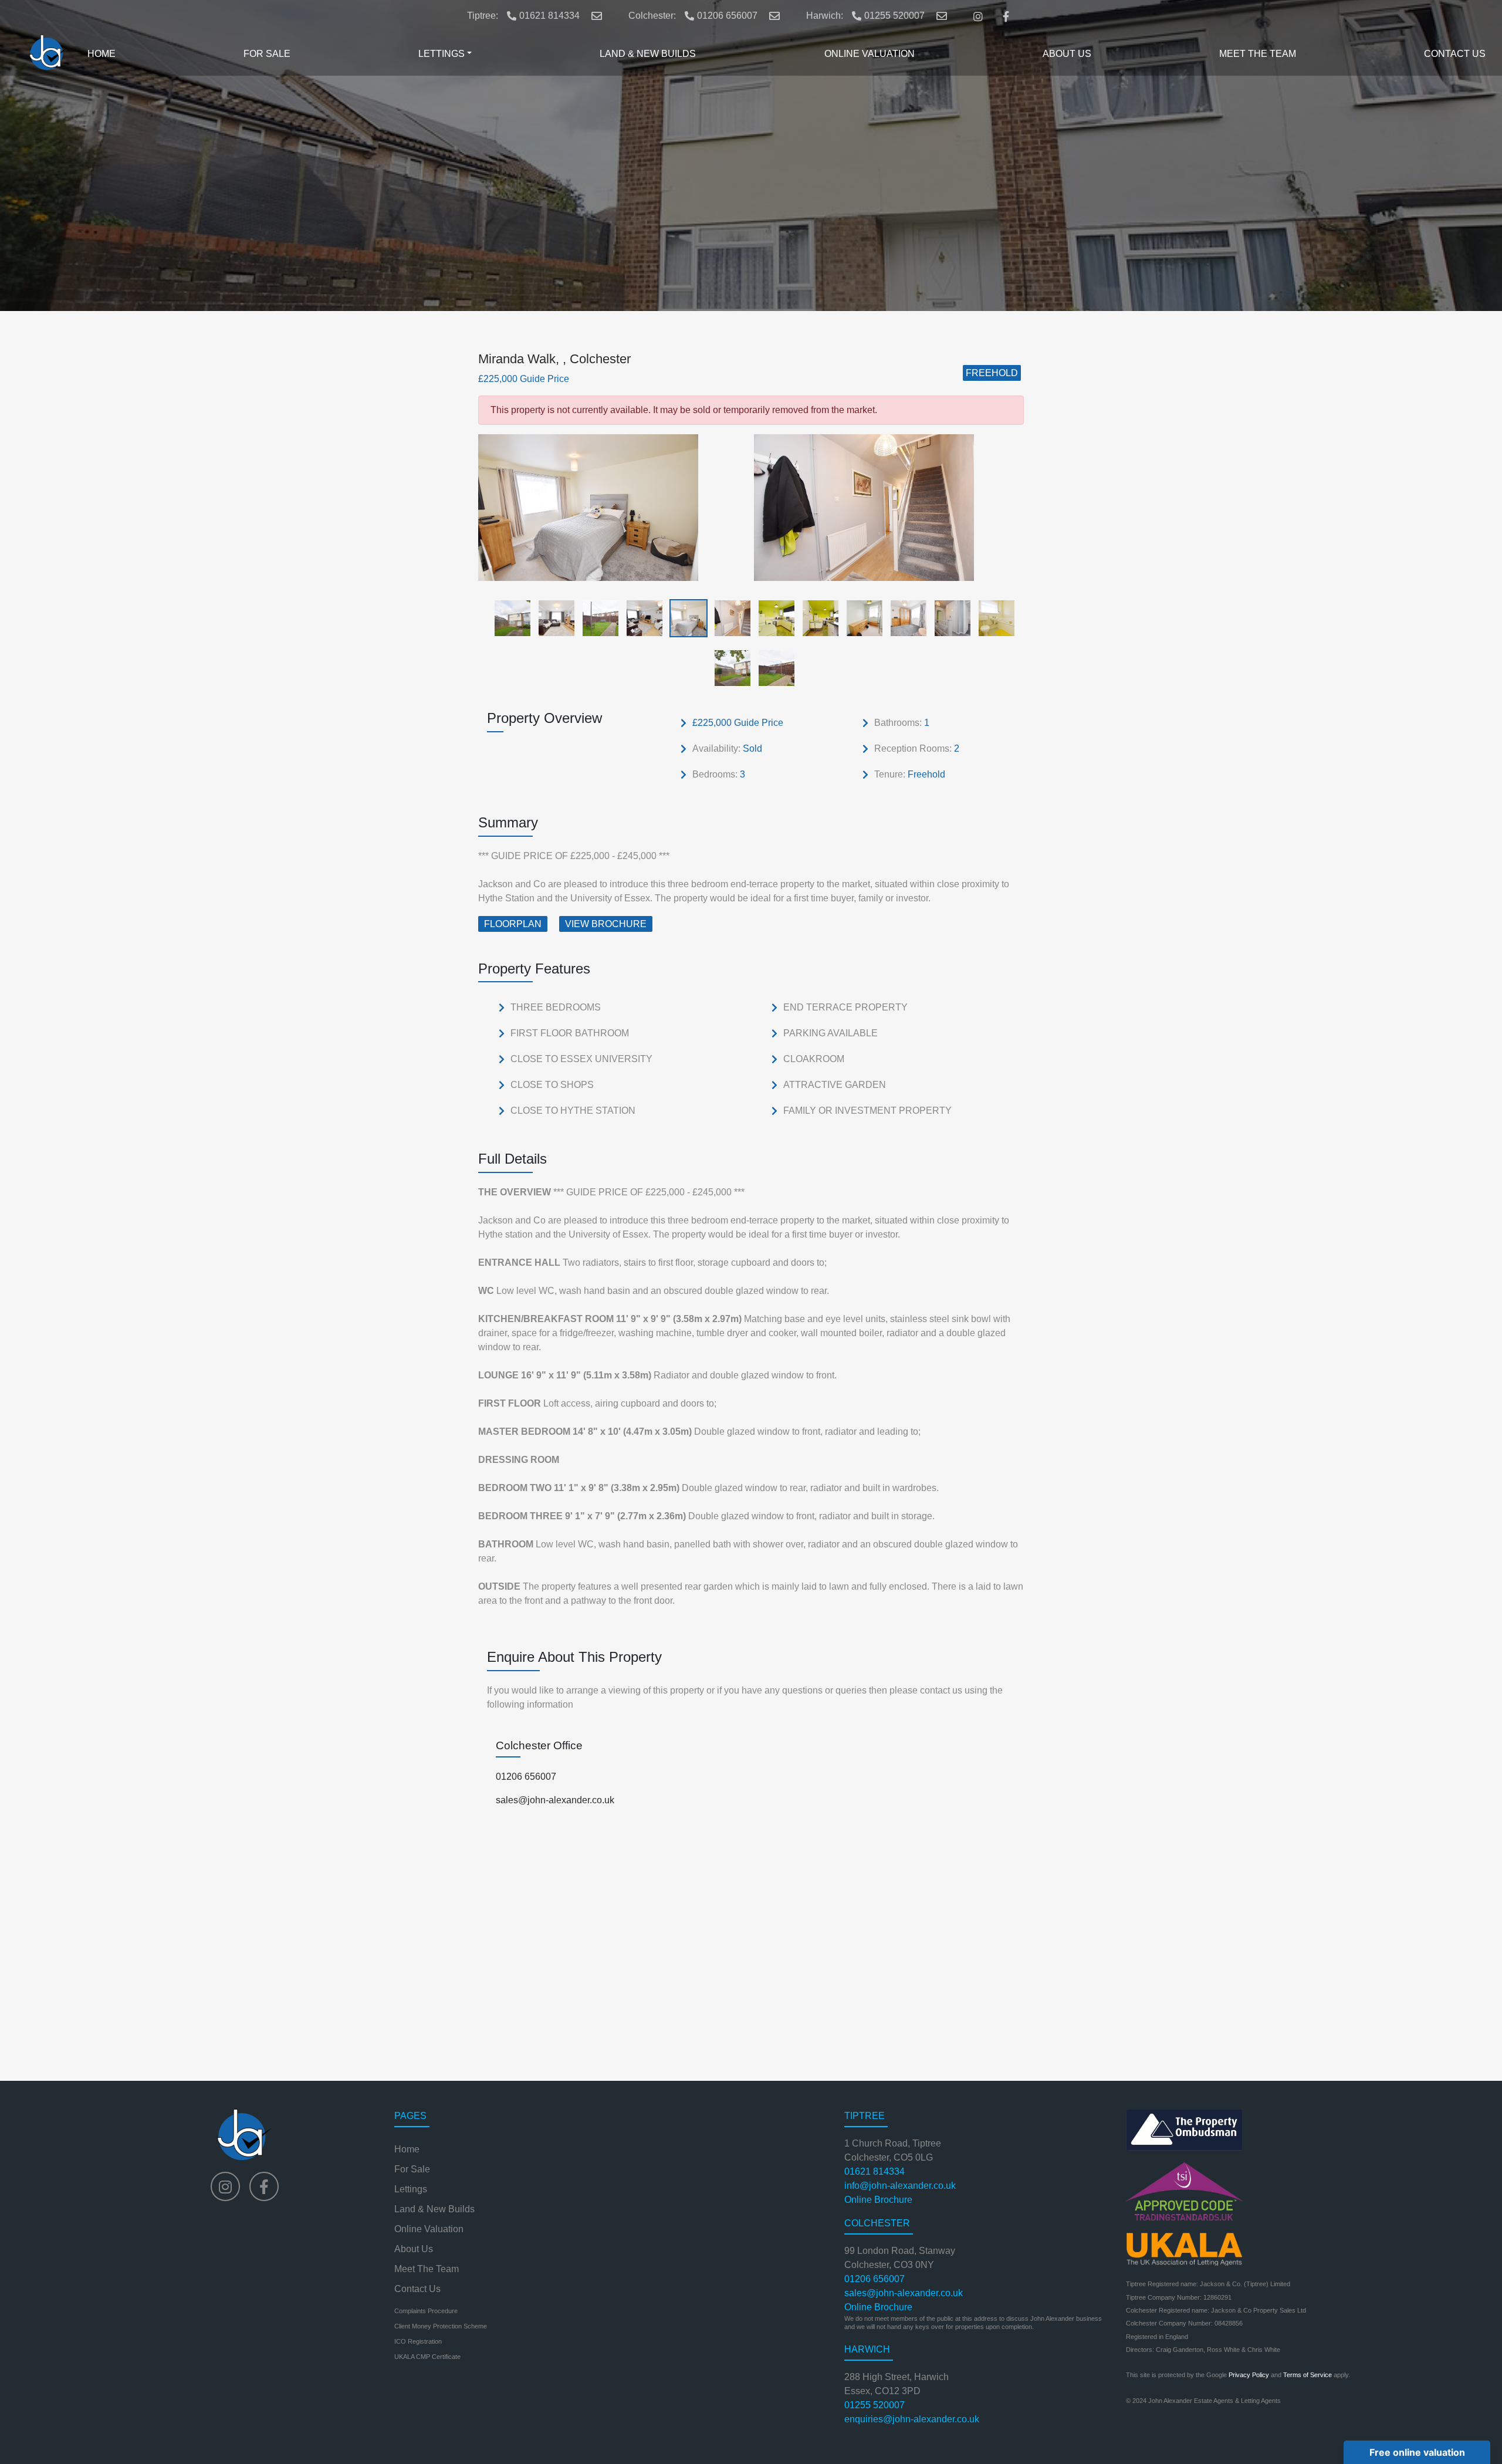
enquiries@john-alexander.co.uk (912, 2419)
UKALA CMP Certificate (427, 2357)
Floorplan (513, 924)
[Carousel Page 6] (729, 618)
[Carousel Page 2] (553, 618)
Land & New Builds (434, 2209)
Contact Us (417, 2289)
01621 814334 (549, 16)
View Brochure (606, 924)
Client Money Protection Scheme (441, 2326)
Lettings (411, 2189)
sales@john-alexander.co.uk (555, 1800)
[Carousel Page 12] (993, 618)
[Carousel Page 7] (773, 618)
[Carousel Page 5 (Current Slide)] (685, 618)
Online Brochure (878, 2200)
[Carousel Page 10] (905, 618)
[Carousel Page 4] (641, 618)
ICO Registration (418, 2341)
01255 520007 (894, 16)
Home (407, 2149)
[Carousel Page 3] (597, 618)
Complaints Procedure (426, 2311)
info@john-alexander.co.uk (900, 2186)
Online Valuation (429, 2229)
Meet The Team (427, 2269)
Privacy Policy (1249, 2375)
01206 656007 (727, 16)
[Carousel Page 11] (949, 618)
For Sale (412, 2169)
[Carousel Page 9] (861, 618)
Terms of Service (1308, 2375)
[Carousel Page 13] (729, 667)
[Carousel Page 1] (509, 618)
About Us (414, 2249)
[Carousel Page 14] (773, 667)
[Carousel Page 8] (817, 618)
